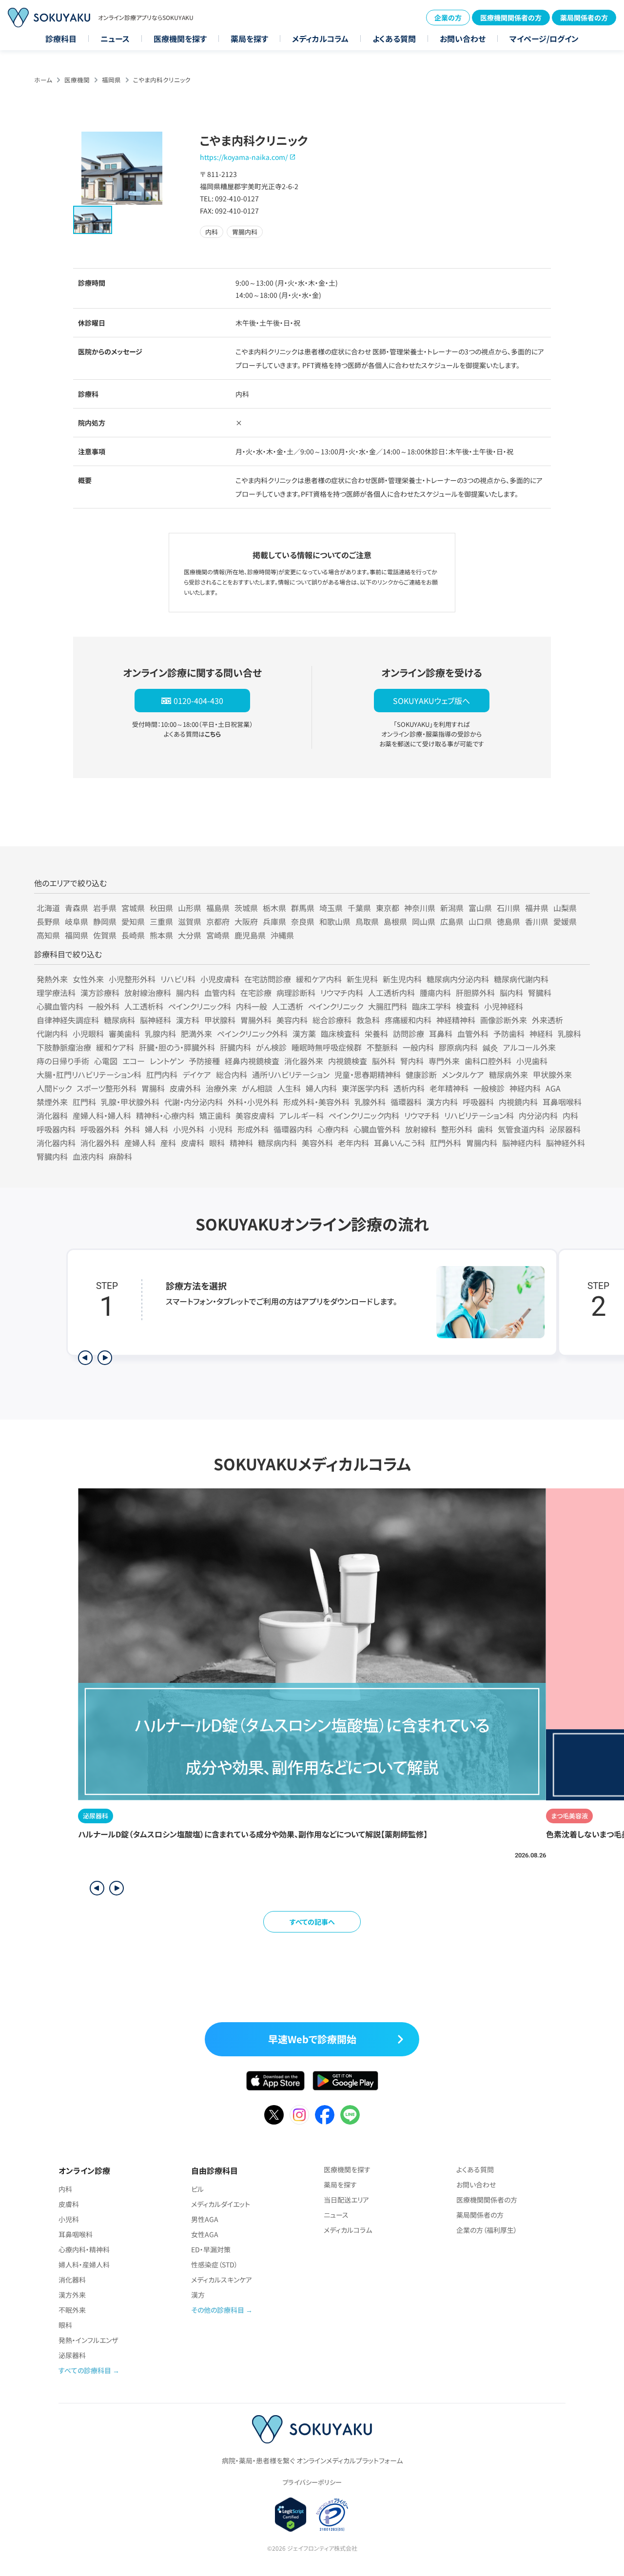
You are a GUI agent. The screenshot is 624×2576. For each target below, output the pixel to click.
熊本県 (161, 935)
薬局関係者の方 (584, 18)
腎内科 (412, 1061)
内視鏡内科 (518, 1102)
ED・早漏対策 (211, 2249)
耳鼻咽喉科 (562, 1102)
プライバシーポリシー (312, 2482)
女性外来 (88, 979)
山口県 (480, 921)
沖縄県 (282, 935)
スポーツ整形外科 (107, 1088)
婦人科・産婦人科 (84, 2264)
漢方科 (188, 1020)
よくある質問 (394, 39)
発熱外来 (52, 979)
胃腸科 (153, 1088)
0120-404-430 (198, 701)
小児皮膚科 (220, 979)
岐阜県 (77, 921)
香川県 (537, 921)
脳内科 (511, 993)
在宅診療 (256, 993)
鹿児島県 (250, 935)
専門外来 (444, 1061)
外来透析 (547, 1020)
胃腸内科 (482, 1143)
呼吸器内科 (56, 1129)
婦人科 (156, 1129)
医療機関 (77, 80)
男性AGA (205, 2219)
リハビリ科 (178, 979)
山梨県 (565, 908)
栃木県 (274, 908)
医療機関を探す (180, 39)
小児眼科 (88, 1034)
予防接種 (204, 1061)
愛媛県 (565, 921)
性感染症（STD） (214, 2264)
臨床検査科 (340, 1034)
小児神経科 (504, 1006)
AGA (553, 1088)
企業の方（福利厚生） (487, 2230)
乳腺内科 (160, 1034)
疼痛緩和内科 (408, 1020)
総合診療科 (332, 1020)
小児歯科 (532, 1061)
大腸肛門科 (388, 1006)
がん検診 (271, 1047)
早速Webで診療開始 (312, 2039)
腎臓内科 (52, 1156)
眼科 (217, 1143)
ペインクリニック (336, 1006)
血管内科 (220, 993)
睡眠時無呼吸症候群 (327, 1047)
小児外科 (189, 1129)
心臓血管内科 (60, 1006)
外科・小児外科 (253, 1102)
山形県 (190, 908)
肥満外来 (196, 1034)
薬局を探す (249, 39)
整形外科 (457, 1129)
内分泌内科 (538, 1115)
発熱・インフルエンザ (88, 2340)
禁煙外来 (52, 1102)
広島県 (452, 921)
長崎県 (133, 935)
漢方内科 (442, 1102)
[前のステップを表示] (85, 1358)
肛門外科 (446, 1143)
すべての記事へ (312, 1922)
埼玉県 (331, 908)
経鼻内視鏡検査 (252, 1061)
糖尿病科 (119, 1020)
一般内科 (418, 1047)
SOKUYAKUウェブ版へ (431, 701)
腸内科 (188, 993)
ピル (197, 2189)
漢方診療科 (100, 993)
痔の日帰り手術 (63, 1061)
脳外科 (384, 1061)
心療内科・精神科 (84, 2249)
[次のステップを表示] (105, 1358)
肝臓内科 (235, 1047)
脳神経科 (156, 1020)
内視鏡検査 (348, 1061)
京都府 (218, 921)
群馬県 (303, 908)
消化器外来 (304, 1061)
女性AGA (205, 2234)
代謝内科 (52, 1034)
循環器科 (406, 1102)
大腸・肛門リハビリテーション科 (89, 1074)
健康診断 (421, 1074)
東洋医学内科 (365, 1088)
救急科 (368, 1020)
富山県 (480, 908)
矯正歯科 (215, 1115)
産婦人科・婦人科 (102, 1115)
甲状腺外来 (552, 1074)
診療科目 (61, 39)
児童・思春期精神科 (368, 1074)
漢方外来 (72, 2295)
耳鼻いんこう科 (400, 1143)
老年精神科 (449, 1088)
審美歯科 (124, 1034)
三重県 (161, 921)
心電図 (106, 1061)
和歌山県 (335, 921)
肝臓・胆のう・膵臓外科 (177, 1047)
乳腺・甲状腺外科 (130, 1102)
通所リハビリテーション (291, 1074)
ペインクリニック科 (200, 1006)
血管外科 (473, 1034)
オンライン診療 (84, 2170)
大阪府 (246, 921)
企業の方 (448, 18)
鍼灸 (490, 1047)
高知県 (48, 935)
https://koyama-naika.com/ (244, 157)
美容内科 (292, 1020)
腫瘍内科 (435, 993)
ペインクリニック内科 (364, 1115)
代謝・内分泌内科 (194, 1102)
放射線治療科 (148, 993)
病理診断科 (296, 993)
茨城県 (246, 908)
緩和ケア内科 (319, 979)
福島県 (218, 908)
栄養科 (376, 1034)
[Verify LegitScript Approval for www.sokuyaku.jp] (291, 2515)
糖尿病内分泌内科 (458, 979)
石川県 (508, 908)
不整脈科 (382, 1047)
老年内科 (353, 1143)
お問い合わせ (463, 39)
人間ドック (54, 1088)
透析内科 (409, 1088)
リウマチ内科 (342, 993)
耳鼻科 (441, 1034)
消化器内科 (56, 1143)
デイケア (197, 1074)
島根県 (395, 921)
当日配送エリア (346, 2200)
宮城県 (133, 908)
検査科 (468, 1006)
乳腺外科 (370, 1102)
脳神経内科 (522, 1143)
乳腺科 (569, 1034)
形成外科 (253, 1129)
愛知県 (133, 921)
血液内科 (88, 1156)
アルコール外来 (529, 1047)
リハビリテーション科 (479, 1115)
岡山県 (424, 921)
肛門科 (84, 1102)
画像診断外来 (504, 1020)
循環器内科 (293, 1129)
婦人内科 (321, 1088)
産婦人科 (140, 1143)
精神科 (241, 1143)
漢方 (198, 2295)
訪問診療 (409, 1034)
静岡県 (105, 921)
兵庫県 (274, 921)
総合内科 (232, 1074)
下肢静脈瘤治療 (64, 1047)
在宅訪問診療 (268, 979)
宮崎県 (218, 935)
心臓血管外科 (377, 1129)
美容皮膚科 (255, 1115)
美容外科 (317, 1143)
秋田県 (161, 908)
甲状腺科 (220, 1020)
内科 (570, 1115)
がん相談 (257, 1088)
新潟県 (452, 908)
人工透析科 (144, 1006)
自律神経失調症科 (68, 1020)
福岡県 (111, 80)
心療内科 (333, 1129)
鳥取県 (367, 921)
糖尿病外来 (508, 1074)
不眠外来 (72, 2310)
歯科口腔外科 (488, 1061)
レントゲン (167, 1061)
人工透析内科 (391, 993)
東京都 (388, 908)
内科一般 (252, 1006)
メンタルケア (463, 1074)
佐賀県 (105, 935)
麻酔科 (120, 1156)
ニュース (115, 39)
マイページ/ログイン (544, 39)
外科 (132, 1129)
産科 (168, 1143)
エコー (134, 1061)
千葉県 (359, 908)
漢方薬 (304, 1034)
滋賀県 (190, 921)
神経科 (541, 1034)
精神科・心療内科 (165, 1115)
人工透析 (288, 1006)
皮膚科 (193, 1143)
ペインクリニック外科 (252, 1034)
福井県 (537, 908)
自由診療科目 (214, 2170)
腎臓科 (540, 993)
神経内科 (525, 1088)
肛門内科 (162, 1074)
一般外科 (104, 1006)
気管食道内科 (521, 1129)
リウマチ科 (422, 1115)
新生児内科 (402, 979)
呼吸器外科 (100, 1129)
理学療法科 (56, 993)
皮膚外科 (185, 1088)
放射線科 (421, 1129)
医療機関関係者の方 (511, 18)
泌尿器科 (565, 1129)
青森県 (77, 908)
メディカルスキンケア (222, 2280)
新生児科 (362, 979)
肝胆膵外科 (475, 993)
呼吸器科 (478, 1102)
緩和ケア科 (115, 1047)
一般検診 (489, 1088)
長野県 (48, 921)
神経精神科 (456, 1020)
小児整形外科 (132, 979)
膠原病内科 (458, 1047)
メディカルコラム (320, 39)
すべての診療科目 (85, 2370)
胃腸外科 (256, 1020)
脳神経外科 (565, 1143)
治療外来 (221, 1088)
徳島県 (508, 921)
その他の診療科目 (218, 2310)
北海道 (48, 908)
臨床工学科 (431, 1006)
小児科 (221, 1129)
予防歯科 (509, 1034)
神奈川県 (420, 908)
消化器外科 (100, 1143)
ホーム (43, 80)
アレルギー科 (302, 1115)
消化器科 (52, 1115)
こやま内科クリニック (162, 80)
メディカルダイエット (221, 2204)
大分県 (190, 935)
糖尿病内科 (277, 1143)
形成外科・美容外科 (316, 1102)
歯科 (485, 1129)
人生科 (289, 1088)
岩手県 (105, 908)
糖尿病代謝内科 (521, 979)
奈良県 (303, 921)
